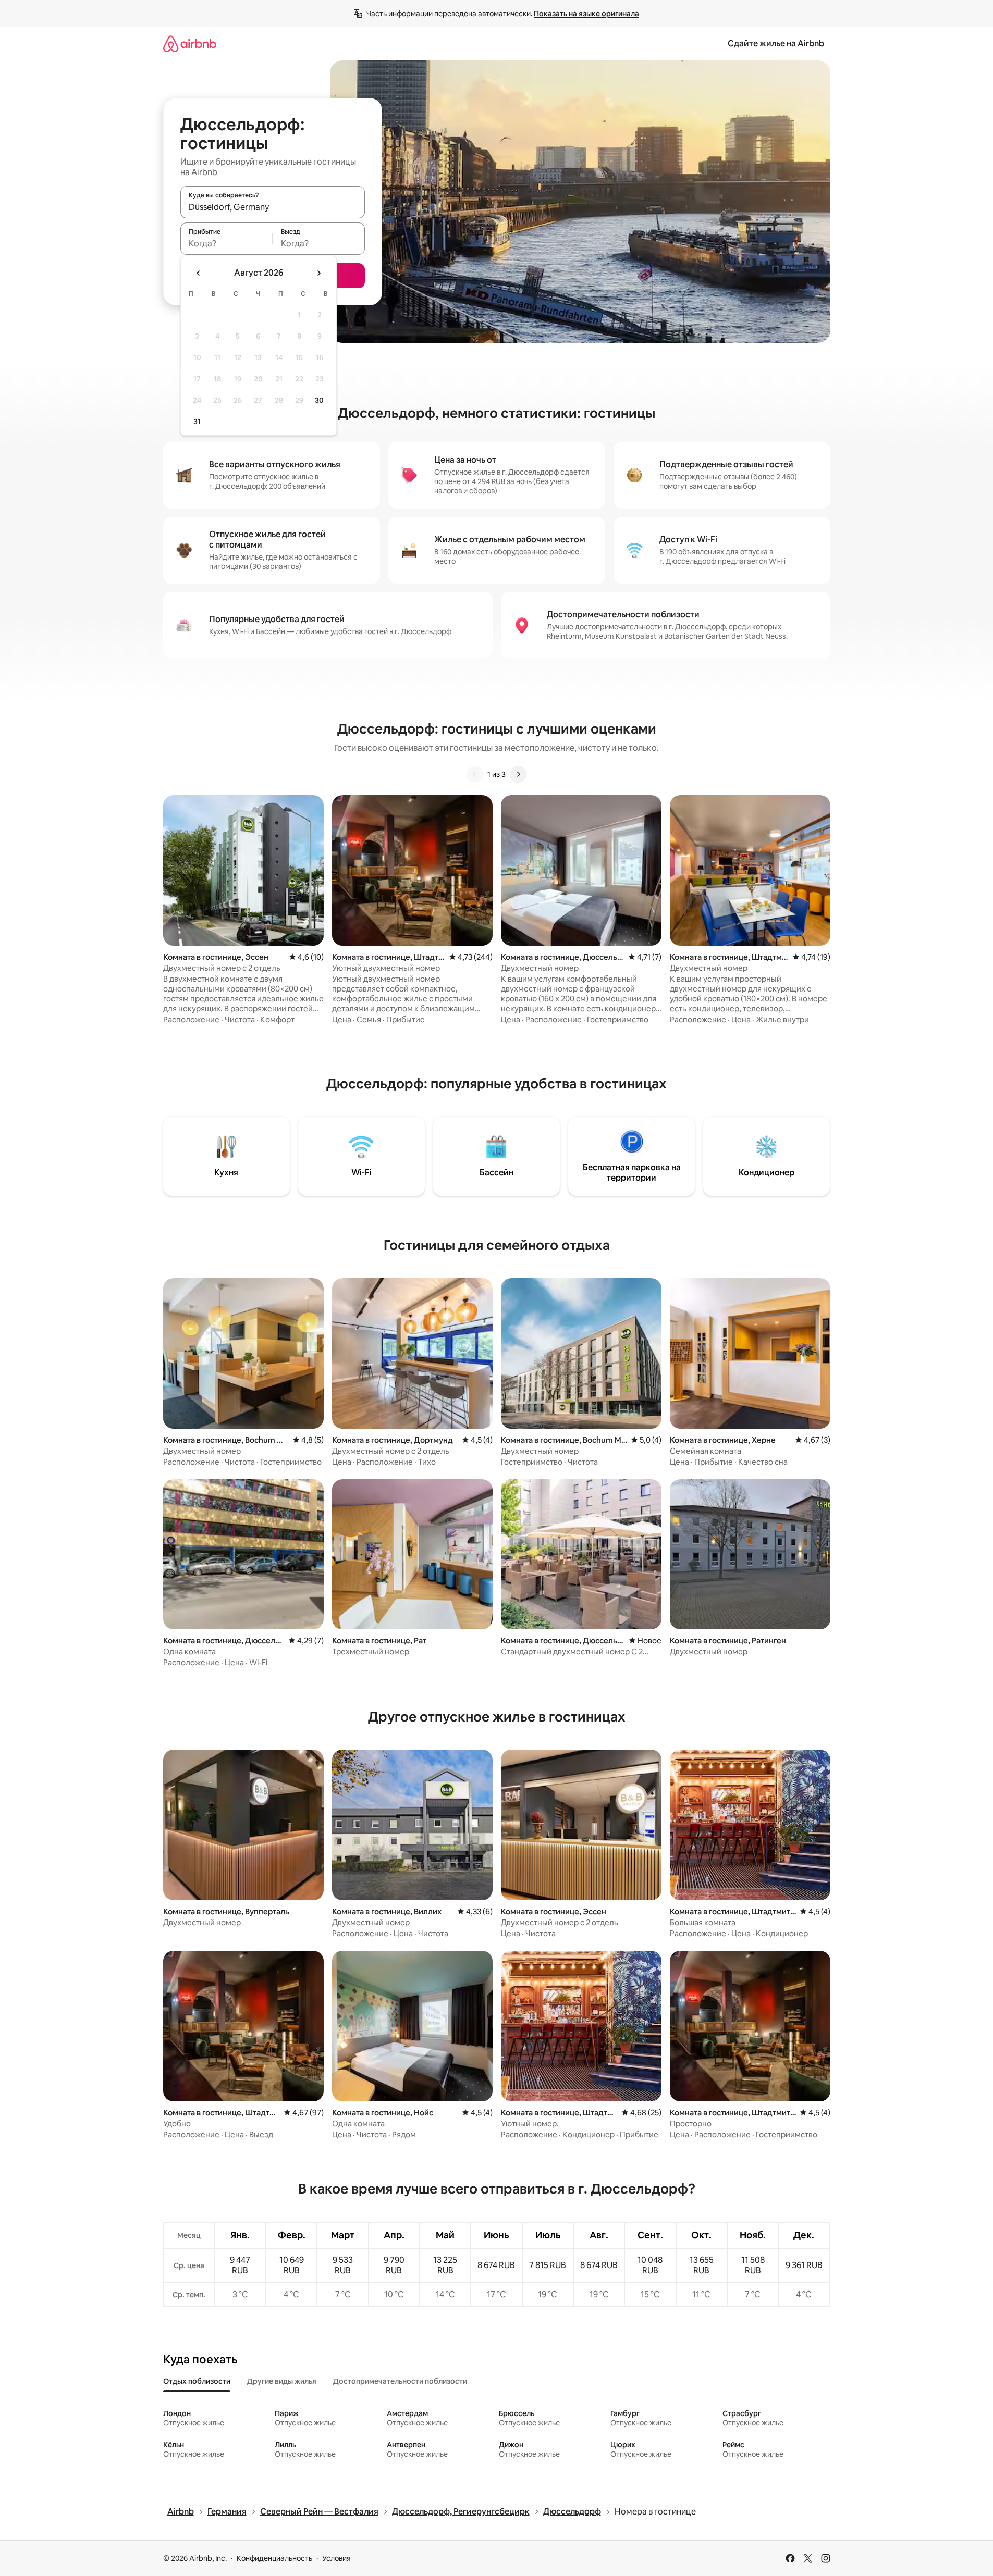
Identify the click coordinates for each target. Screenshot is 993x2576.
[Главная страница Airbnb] (190, 44)
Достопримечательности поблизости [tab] (400, 2381)
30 (319, 400)
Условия (336, 2558)
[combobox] (273, 207)
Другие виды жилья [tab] (282, 2381)
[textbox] (226, 243)
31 (197, 422)
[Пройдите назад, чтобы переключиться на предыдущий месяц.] (199, 273)
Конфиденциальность (274, 2558)
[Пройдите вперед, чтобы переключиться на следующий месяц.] (318, 273)
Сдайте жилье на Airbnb (776, 44)
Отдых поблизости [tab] (197, 2381)
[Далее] (518, 774)
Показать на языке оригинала (586, 14)
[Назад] (475, 774)
